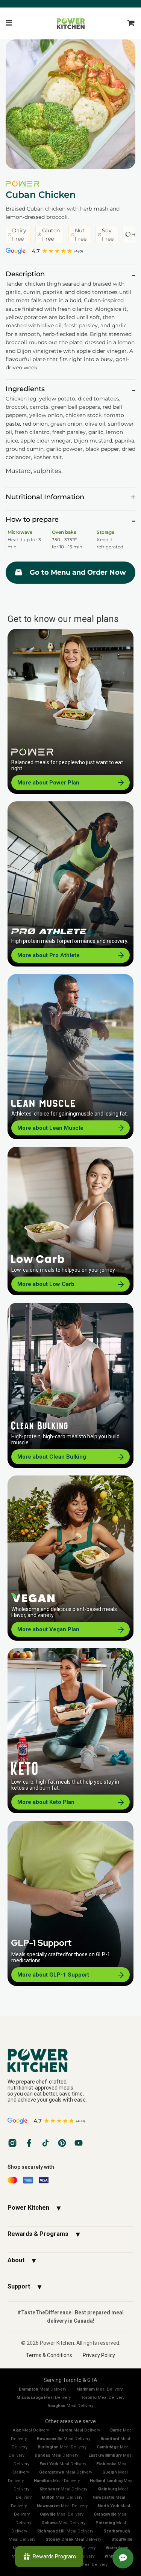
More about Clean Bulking (52, 1457)
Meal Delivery (42, 2389)
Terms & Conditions (49, 2355)
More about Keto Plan (46, 1802)
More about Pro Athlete (49, 955)
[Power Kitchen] (70, 2060)
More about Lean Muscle (50, 1128)
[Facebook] (29, 2143)
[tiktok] (45, 2143)
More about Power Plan (48, 783)
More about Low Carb (46, 1284)
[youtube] (79, 2143)
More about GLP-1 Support (53, 1975)
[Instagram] (12, 2143)
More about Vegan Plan (48, 1629)
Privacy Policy (99, 2355)
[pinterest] (62, 2143)
